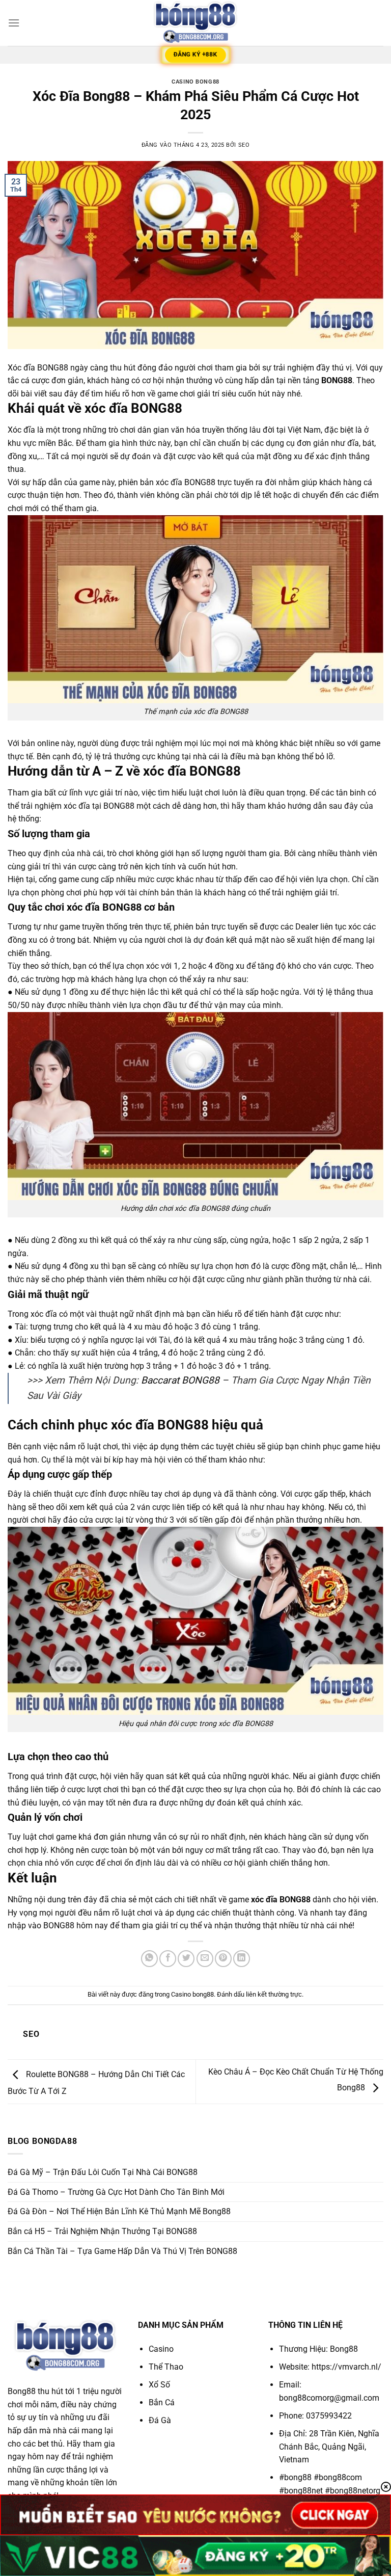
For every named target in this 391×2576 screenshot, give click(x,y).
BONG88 (337, 380)
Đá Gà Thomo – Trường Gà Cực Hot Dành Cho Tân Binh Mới (116, 2192)
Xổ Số (159, 2385)
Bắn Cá (162, 2402)
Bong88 (344, 2349)
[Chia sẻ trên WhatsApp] (149, 1959)
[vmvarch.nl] (195, 23)
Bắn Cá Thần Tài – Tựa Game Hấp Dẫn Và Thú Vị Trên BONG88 (122, 2251)
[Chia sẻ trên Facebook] (168, 1959)
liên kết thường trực (274, 1994)
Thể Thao (167, 2367)
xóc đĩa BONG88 (281, 1900)
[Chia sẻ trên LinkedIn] (242, 1959)
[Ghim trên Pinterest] (223, 1959)
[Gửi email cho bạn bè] (205, 1959)
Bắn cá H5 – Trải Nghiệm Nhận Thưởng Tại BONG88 (102, 2231)
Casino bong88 (195, 82)
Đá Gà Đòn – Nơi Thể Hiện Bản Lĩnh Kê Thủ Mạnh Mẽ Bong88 (119, 2211)
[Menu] (14, 23)
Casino (161, 2349)
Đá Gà (160, 2420)
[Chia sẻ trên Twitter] (186, 1959)
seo (244, 145)
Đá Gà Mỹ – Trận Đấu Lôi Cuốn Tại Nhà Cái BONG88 (103, 2172)
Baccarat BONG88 (180, 1380)
